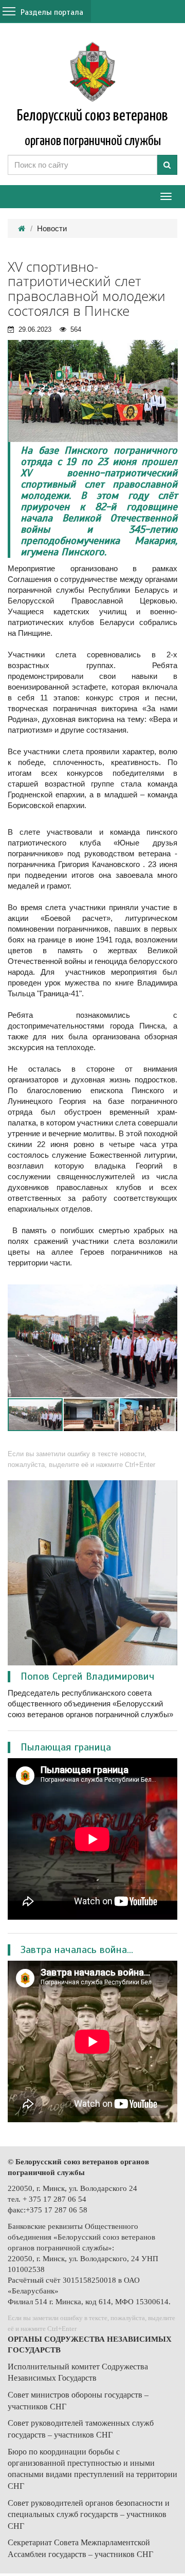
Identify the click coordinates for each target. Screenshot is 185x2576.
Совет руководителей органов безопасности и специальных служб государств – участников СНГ (89, 2514)
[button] (168, 1294)
